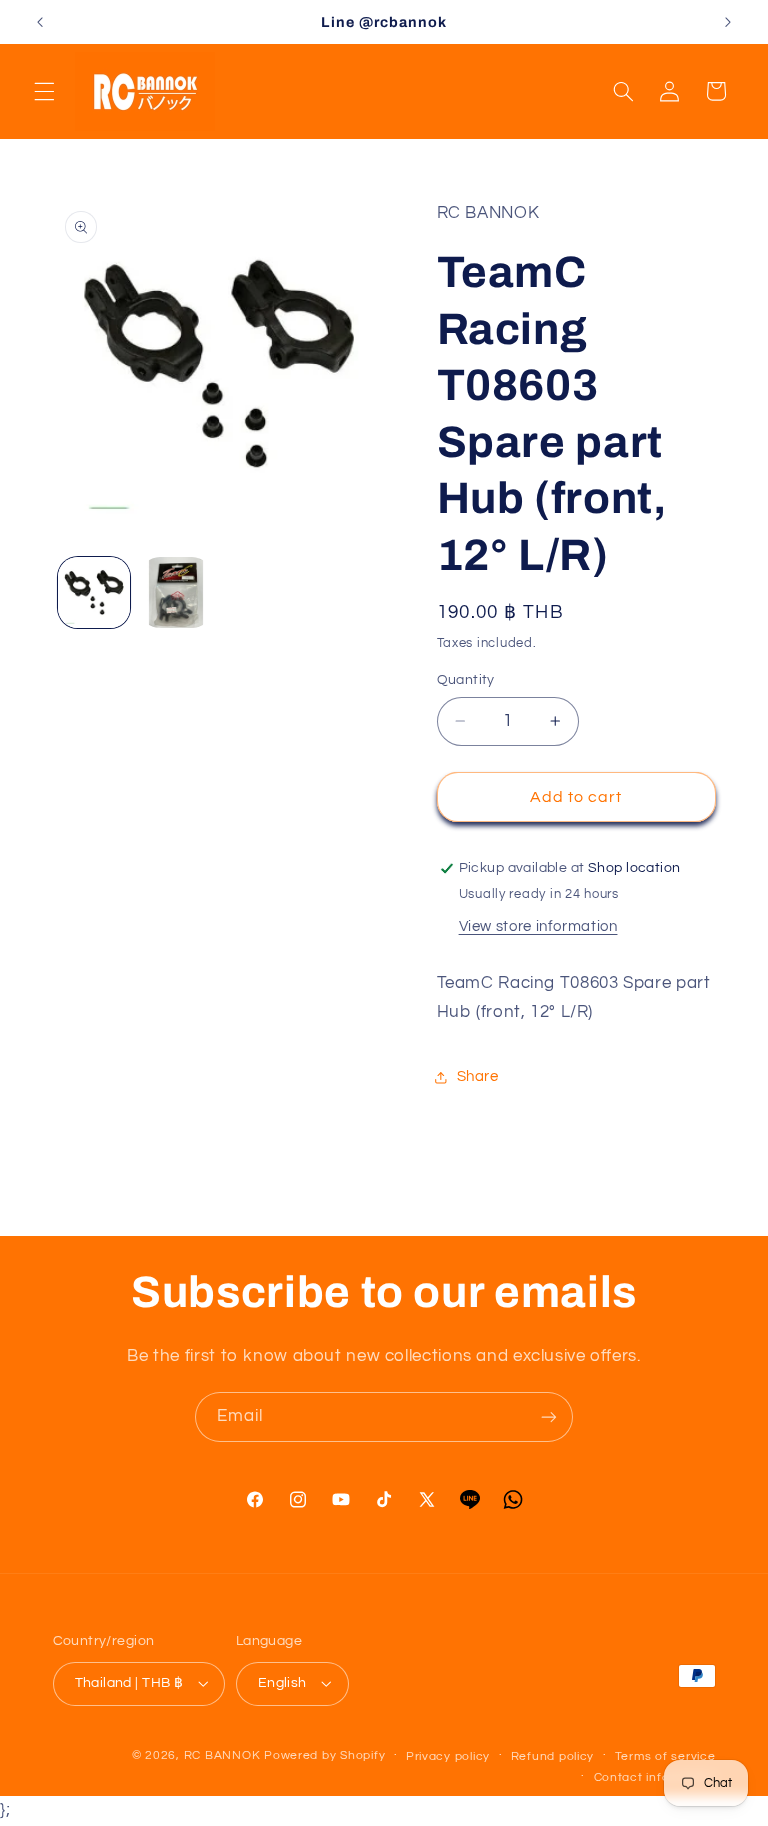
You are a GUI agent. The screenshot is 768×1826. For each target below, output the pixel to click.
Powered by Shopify (324, 1755)
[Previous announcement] (40, 22)
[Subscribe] (549, 1416)
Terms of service (665, 1756)
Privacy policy (448, 1756)
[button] (44, 91)
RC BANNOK (222, 1755)
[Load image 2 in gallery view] (176, 593)
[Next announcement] (728, 22)
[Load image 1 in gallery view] (94, 593)
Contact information (655, 1777)
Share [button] (478, 1076)
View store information (538, 926)
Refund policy (553, 1756)
